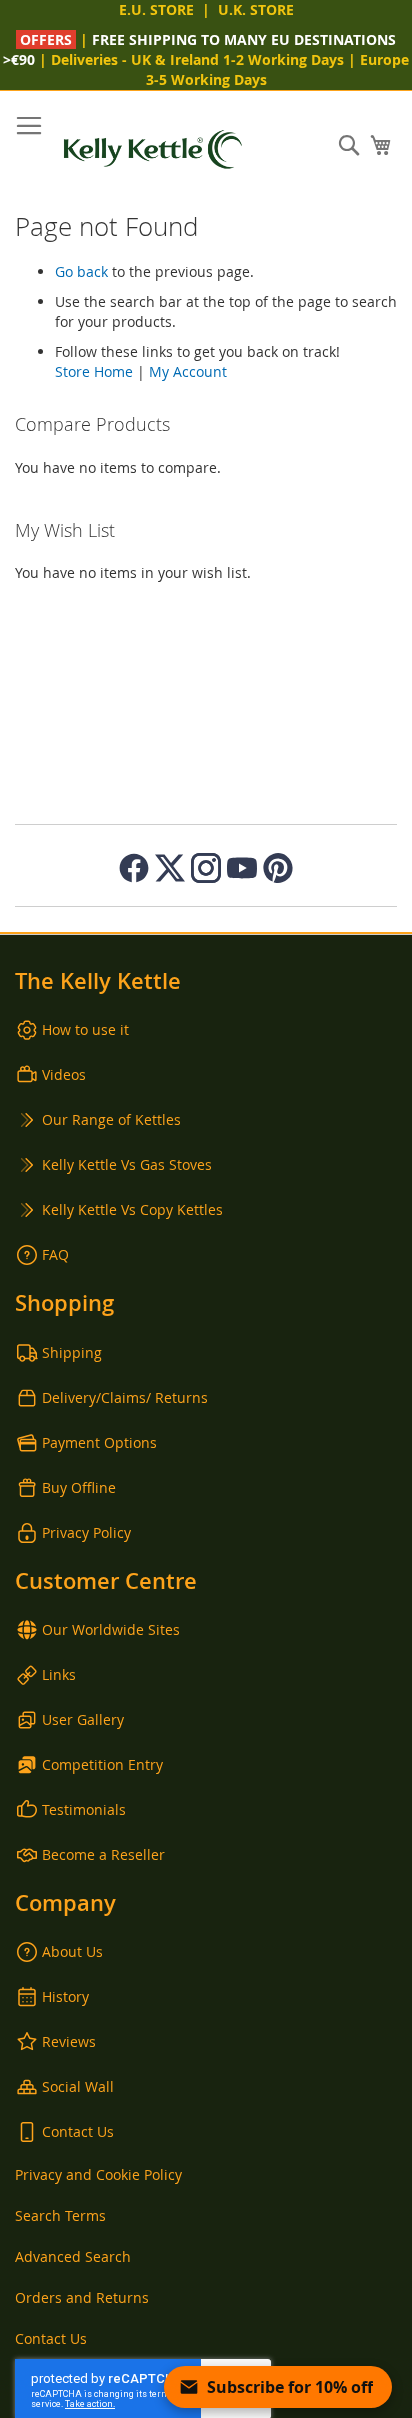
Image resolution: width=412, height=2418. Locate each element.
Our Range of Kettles (111, 1119)
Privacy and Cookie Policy (98, 2174)
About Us (72, 1951)
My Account (188, 371)
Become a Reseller (103, 1854)
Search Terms (60, 2215)
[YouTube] (242, 868)
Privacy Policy (86, 1532)
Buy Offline (79, 1487)
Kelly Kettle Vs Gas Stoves (127, 1164)
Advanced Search (73, 2256)
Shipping (72, 1352)
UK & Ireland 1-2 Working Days (237, 59)
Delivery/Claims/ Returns (125, 1397)
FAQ (55, 1254)
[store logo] (153, 149)
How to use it (85, 1029)
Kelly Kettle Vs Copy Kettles (132, 1209)
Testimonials (84, 1809)
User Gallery (83, 1719)
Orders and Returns (82, 2297)
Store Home (94, 371)
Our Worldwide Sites (111, 1629)
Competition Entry (102, 1764)
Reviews (69, 2041)
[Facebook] (134, 868)
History (65, 1996)
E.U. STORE (156, 9)
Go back (81, 271)
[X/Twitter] (170, 868)
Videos (64, 1074)
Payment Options (99, 1442)
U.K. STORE (256, 9)
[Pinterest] (278, 868)
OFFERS (48, 39)
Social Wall (78, 2086)
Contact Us (78, 2131)
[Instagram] (206, 868)
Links (59, 1674)
